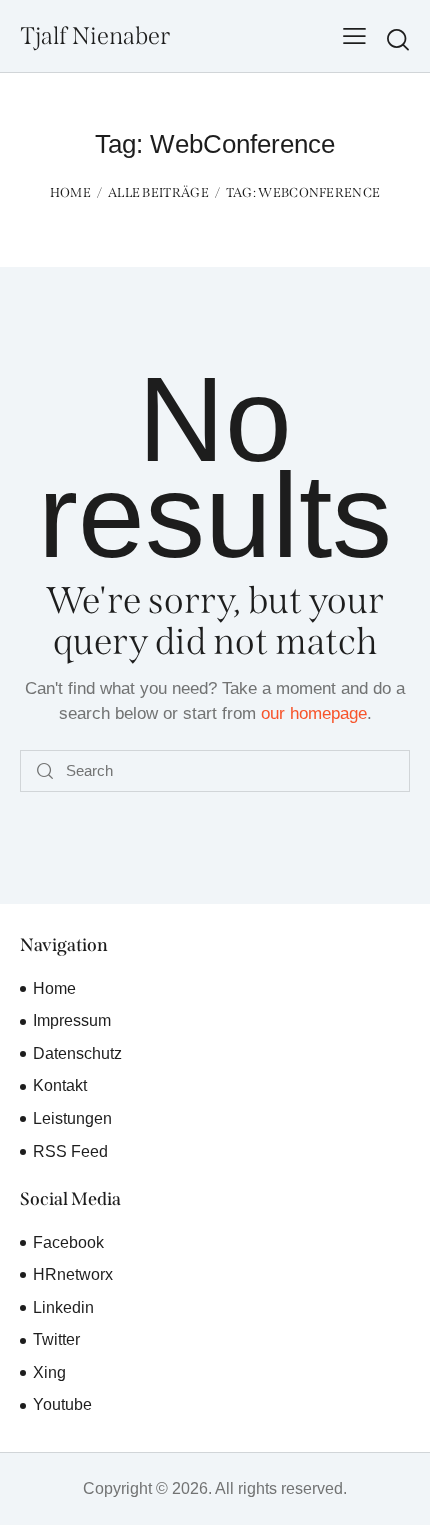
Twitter (56, 1339)
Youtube (62, 1404)
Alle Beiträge (158, 192)
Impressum (72, 1020)
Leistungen (72, 1118)
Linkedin (63, 1307)
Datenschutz (77, 1053)
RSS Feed (70, 1151)
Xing (49, 1372)
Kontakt (60, 1085)
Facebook (68, 1242)
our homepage (314, 713)
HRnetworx (73, 1274)
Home (70, 192)
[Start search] (398, 39)
